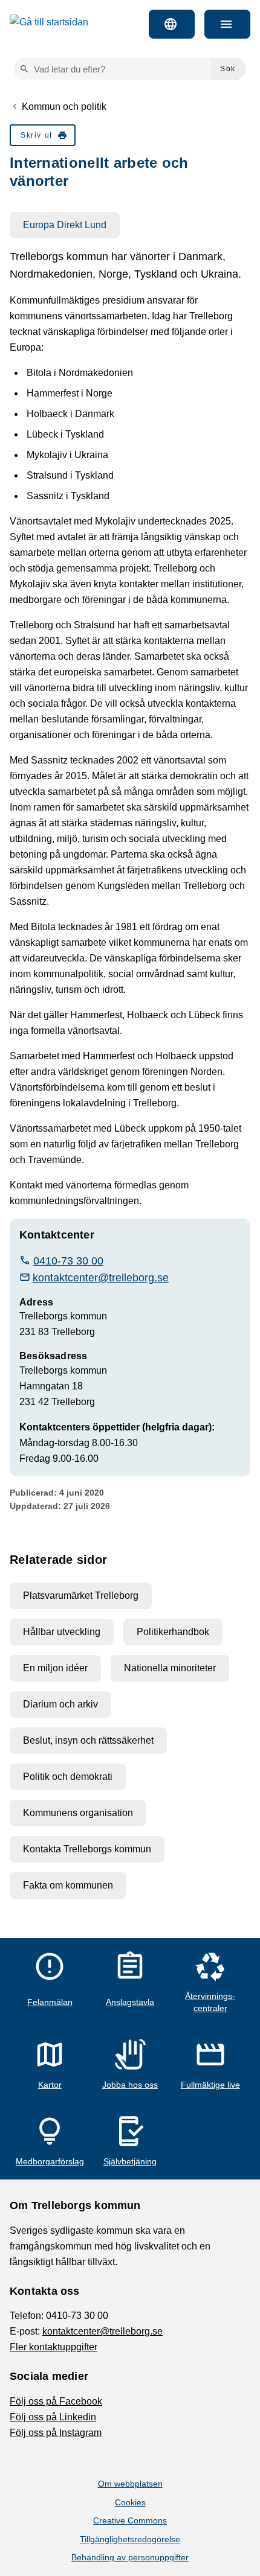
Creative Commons (130, 2520)
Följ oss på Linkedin (53, 2417)
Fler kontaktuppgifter (54, 2347)
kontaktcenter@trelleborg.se (102, 2331)
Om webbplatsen (130, 2484)
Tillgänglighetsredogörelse (130, 2539)
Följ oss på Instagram (56, 2433)
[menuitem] (43, 135)
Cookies (130, 2502)
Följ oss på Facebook (56, 2401)
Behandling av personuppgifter (130, 2557)
